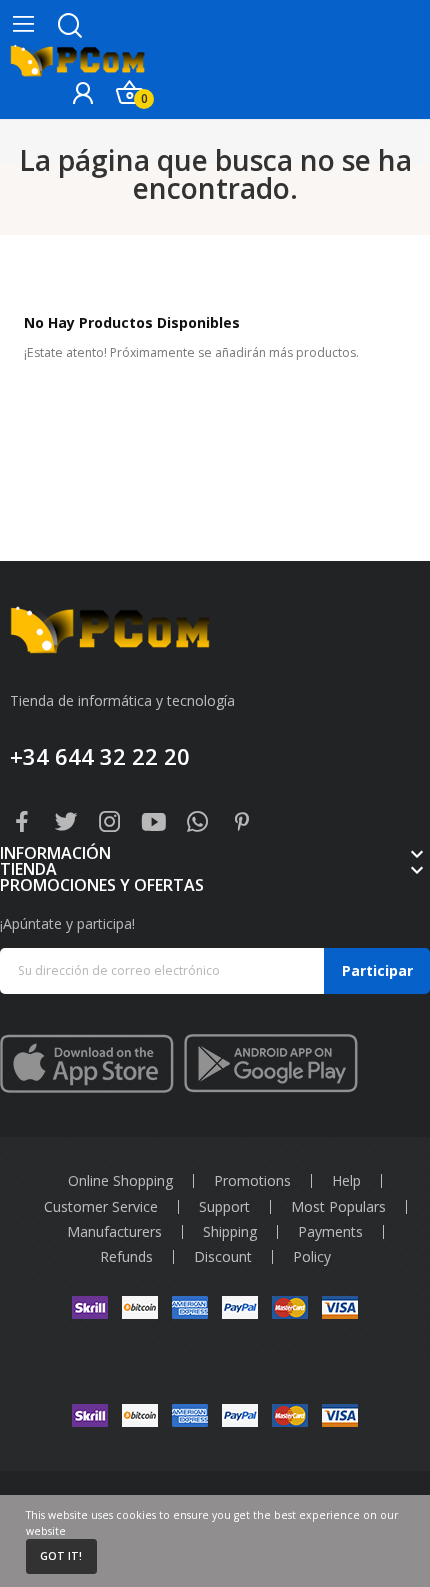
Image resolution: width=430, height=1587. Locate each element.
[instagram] (110, 822)
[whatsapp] (198, 822)
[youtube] (154, 822)
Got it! (61, 1556)
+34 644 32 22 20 (100, 756)
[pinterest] (242, 822)
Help (346, 1181)
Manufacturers (114, 1232)
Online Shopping (120, 1181)
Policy (312, 1257)
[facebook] (22, 822)
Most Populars (338, 1207)
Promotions (252, 1181)
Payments (330, 1232)
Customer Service (101, 1207)
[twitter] (66, 822)
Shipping (230, 1232)
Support (224, 1207)
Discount (223, 1257)
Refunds (126, 1257)
